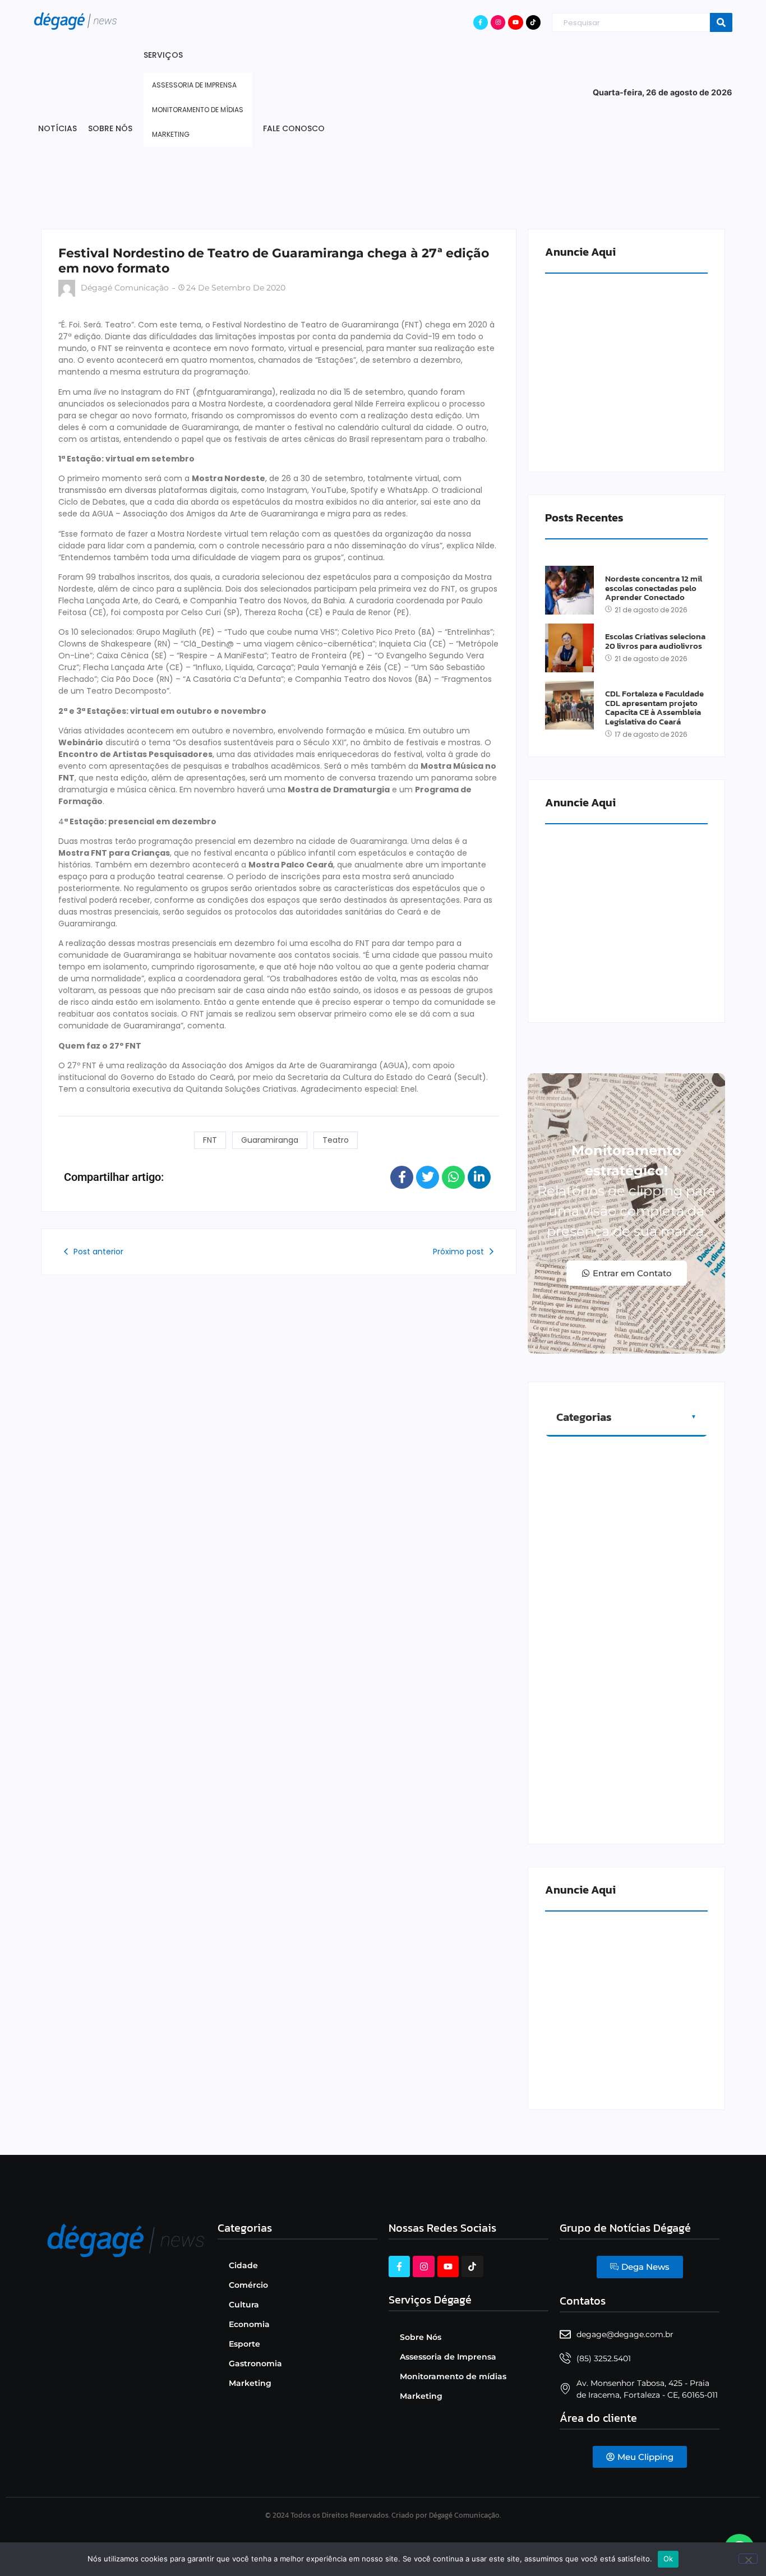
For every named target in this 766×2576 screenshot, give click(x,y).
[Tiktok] (533, 22)
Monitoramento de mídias (453, 2376)
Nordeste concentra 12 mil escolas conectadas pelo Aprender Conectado (654, 588)
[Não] (748, 2559)
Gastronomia (255, 2363)
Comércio (248, 2285)
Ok (668, 2559)
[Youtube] (515, 22)
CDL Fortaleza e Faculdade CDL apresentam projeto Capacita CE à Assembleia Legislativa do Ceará (654, 708)
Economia (249, 2324)
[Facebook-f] (481, 22)
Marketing (250, 2383)
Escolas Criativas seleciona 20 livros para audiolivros (655, 641)
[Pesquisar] (721, 23)
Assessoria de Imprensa (448, 2357)
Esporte (244, 2344)
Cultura (244, 2305)
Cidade (243, 2265)
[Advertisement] (383, 189)
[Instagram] (498, 22)
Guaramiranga (270, 1140)
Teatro (336, 1140)
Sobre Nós (421, 2337)
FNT (210, 1140)
